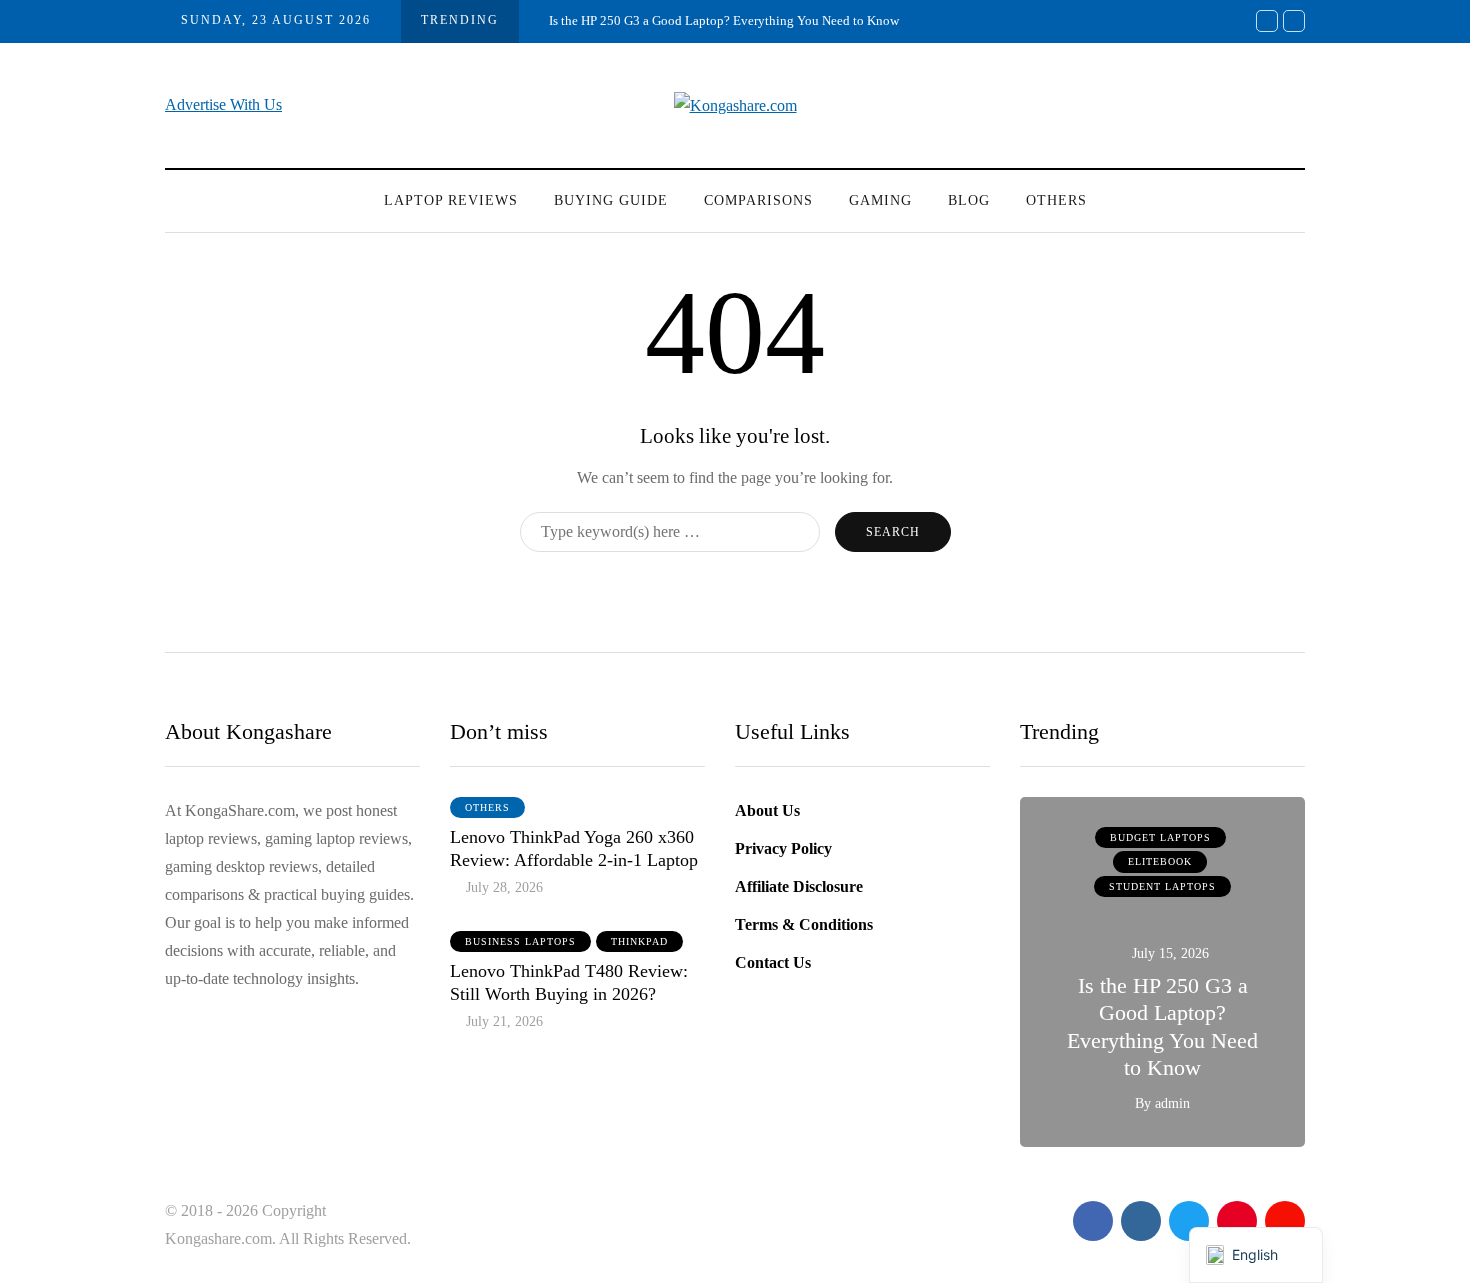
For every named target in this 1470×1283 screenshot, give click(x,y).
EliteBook (1160, 861)
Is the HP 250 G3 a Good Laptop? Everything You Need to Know (724, 20)
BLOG (969, 200)
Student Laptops (1162, 886)
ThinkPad (639, 941)
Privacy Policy (783, 848)
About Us (767, 810)
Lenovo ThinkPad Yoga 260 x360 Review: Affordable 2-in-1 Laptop (574, 848)
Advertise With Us (223, 104)
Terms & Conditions (804, 924)
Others (1056, 200)
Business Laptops (520, 941)
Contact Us (773, 962)
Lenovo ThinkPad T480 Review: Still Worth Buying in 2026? (569, 982)
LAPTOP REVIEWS (451, 200)
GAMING (880, 200)
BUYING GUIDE (611, 200)
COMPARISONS (758, 200)
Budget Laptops (1160, 837)
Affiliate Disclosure (799, 886)
